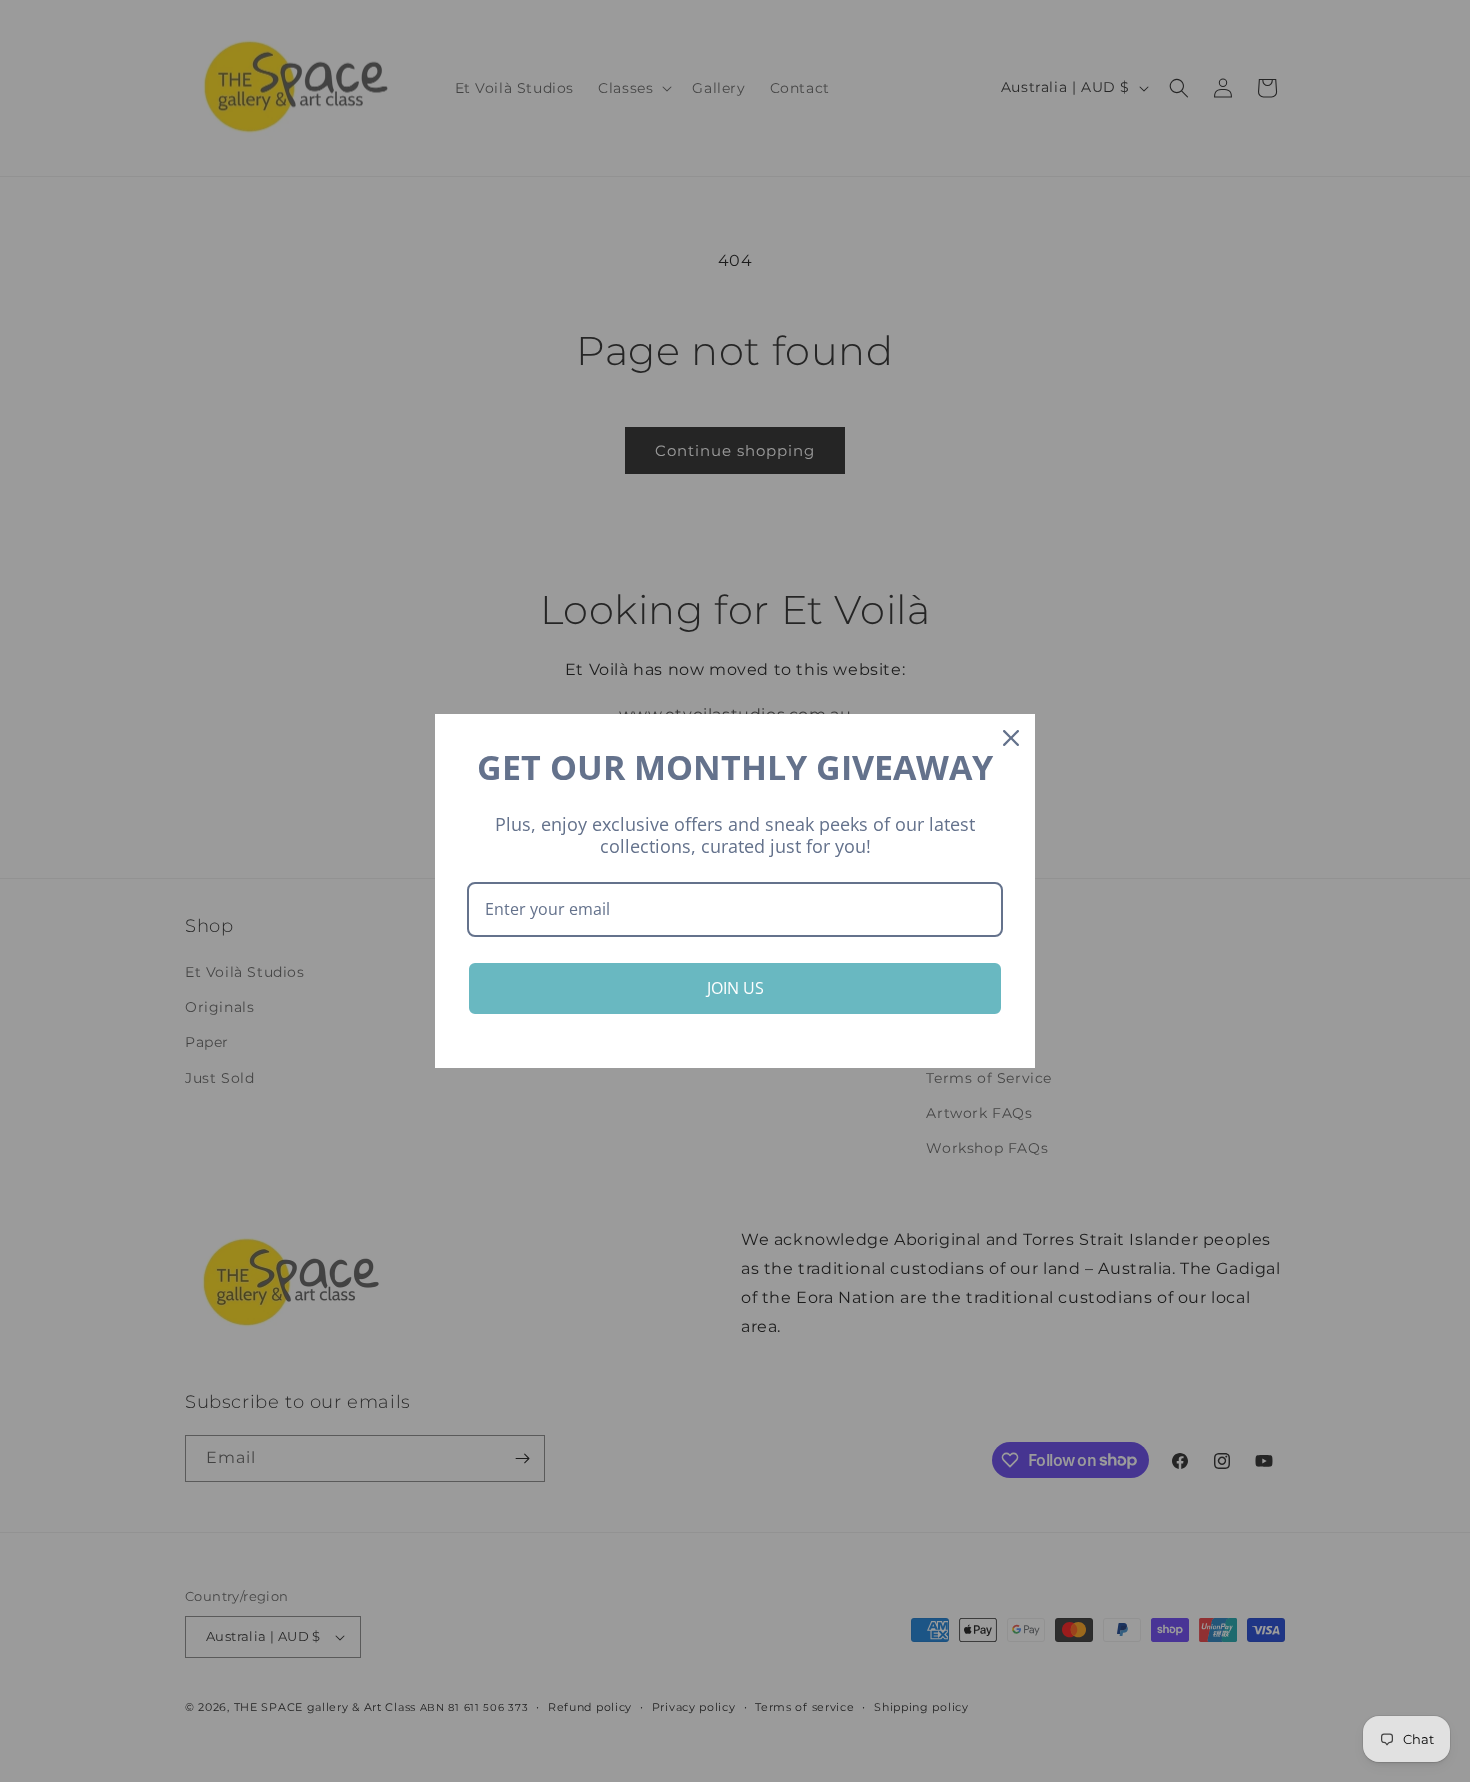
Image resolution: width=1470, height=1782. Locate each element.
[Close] (1011, 738)
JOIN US (735, 988)
